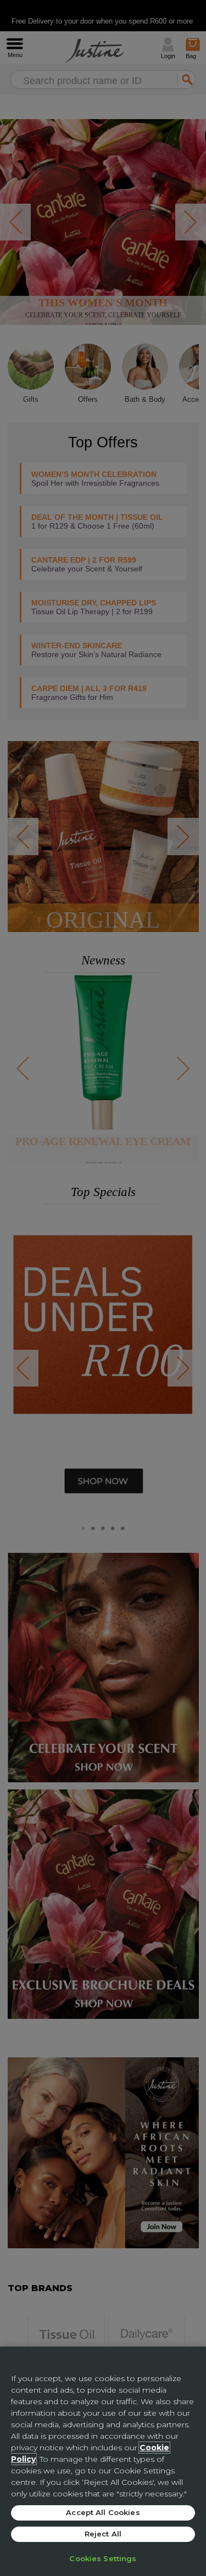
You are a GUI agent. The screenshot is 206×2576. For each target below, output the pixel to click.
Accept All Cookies (103, 2512)
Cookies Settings (103, 2558)
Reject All (103, 2534)
